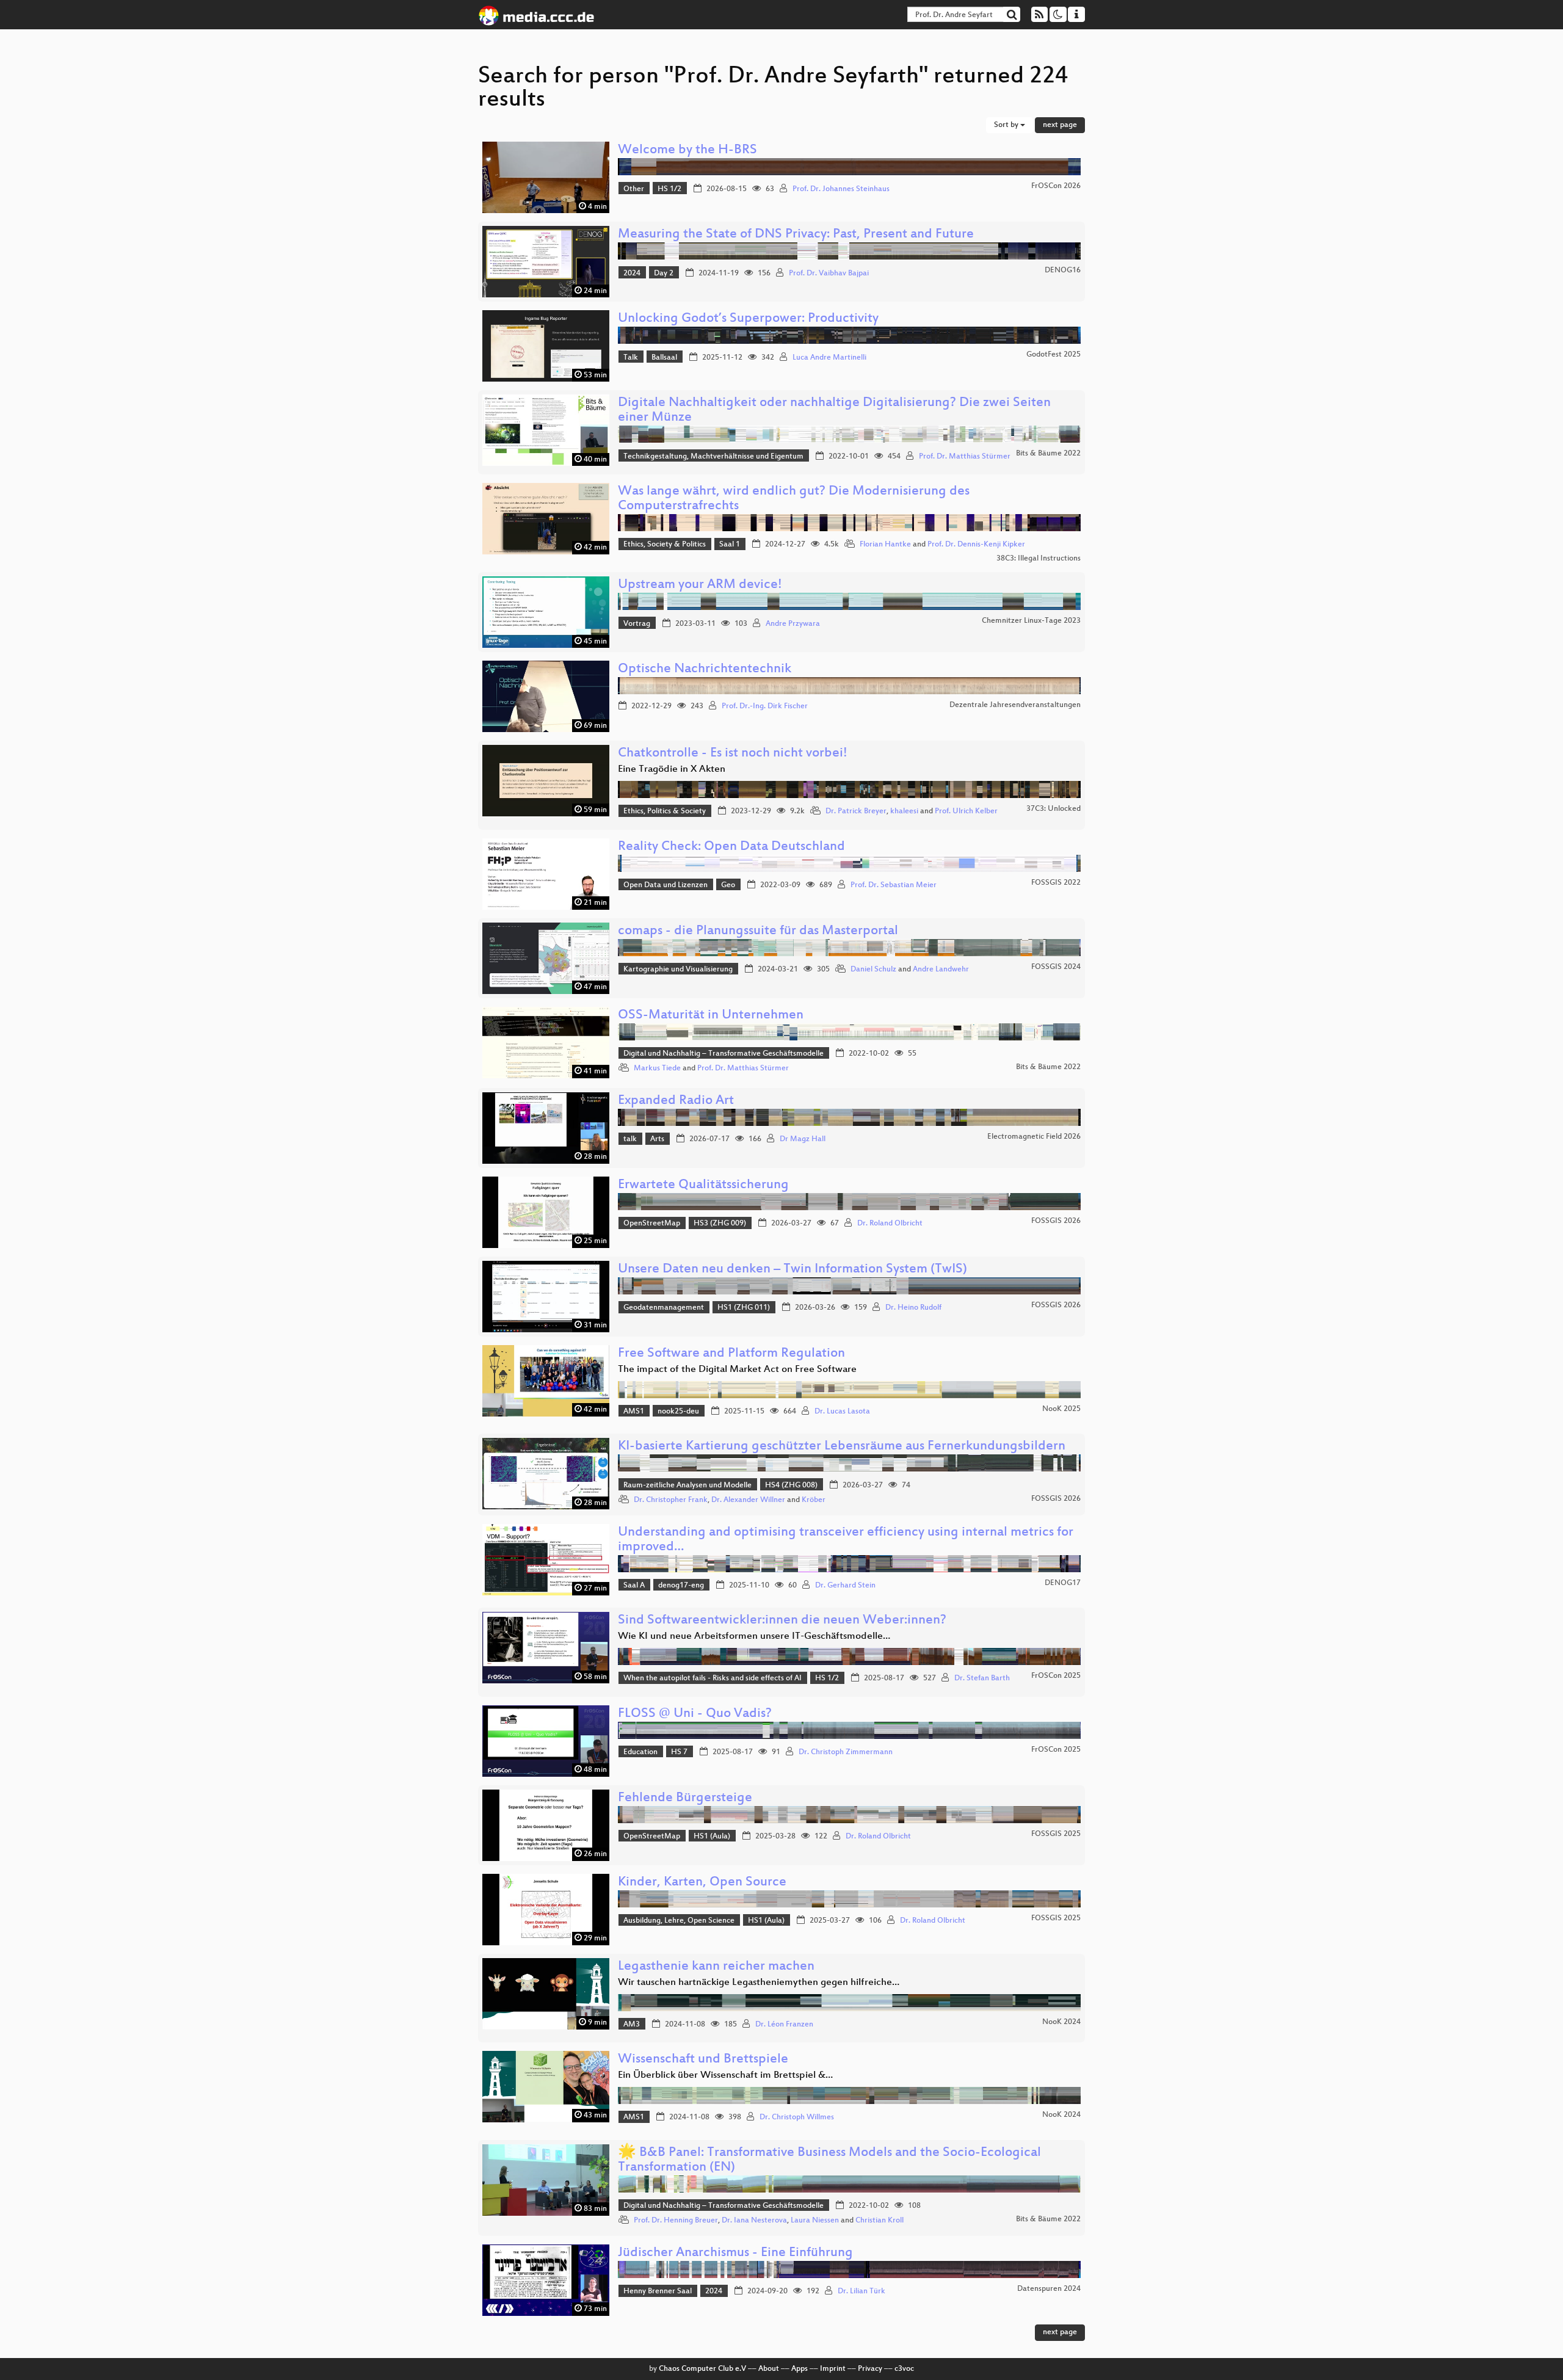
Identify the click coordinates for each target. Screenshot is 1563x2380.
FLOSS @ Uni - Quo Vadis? (695, 1714)
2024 (632, 274)
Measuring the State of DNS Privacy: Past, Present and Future (796, 235)
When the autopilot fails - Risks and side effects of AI (713, 1678)
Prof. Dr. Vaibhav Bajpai (829, 274)
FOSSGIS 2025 (1056, 1834)
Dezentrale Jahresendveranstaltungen (1015, 705)
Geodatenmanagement (664, 1308)
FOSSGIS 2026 (1056, 1221)
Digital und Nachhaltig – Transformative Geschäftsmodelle (723, 1054)
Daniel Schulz (873, 970)
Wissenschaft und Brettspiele (703, 2060)
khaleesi (904, 811)
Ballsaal (664, 358)
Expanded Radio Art (676, 1101)
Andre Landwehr (941, 970)
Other (634, 189)
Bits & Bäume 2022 (1048, 454)
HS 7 (679, 1752)
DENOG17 (1063, 1583)
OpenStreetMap (652, 1224)
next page (1060, 125)
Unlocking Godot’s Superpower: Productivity (748, 319)
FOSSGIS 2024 (1056, 967)
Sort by (1007, 125)
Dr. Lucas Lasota (842, 1412)
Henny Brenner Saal (658, 2291)
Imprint (833, 2369)
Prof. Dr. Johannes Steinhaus (841, 189)
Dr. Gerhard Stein (845, 1586)
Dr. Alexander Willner (748, 1500)
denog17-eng (681, 1586)
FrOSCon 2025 (1056, 1676)
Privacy (870, 2369)
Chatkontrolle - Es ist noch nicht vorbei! (733, 754)
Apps (800, 2369)
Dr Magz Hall (803, 1139)
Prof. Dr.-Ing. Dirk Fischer (765, 706)
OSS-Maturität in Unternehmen (711, 1016)
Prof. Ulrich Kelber (966, 811)
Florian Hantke (885, 545)
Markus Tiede (657, 1068)
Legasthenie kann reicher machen (716, 1967)
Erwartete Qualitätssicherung (703, 1185)
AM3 (632, 2025)
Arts (657, 1139)
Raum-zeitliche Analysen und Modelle (687, 1486)
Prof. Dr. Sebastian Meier (894, 885)
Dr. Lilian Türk (861, 2291)
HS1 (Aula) (712, 1837)
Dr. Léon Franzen (784, 2025)
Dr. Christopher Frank (671, 1500)
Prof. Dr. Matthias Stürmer (965, 457)
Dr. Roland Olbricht (890, 1224)
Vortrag (637, 624)
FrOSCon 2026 (1056, 186)
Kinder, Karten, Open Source (702, 1883)
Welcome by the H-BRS (687, 151)
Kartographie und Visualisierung (678, 970)
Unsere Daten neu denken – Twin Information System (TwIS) (792, 1270)
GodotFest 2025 (1053, 355)
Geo (728, 885)
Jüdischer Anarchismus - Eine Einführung (735, 2253)
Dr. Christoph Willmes (797, 2117)
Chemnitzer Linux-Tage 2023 (1031, 621)
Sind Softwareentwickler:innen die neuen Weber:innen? (782, 1621)
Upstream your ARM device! (700, 585)
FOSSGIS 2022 (1056, 883)
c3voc (904, 2369)
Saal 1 (730, 545)
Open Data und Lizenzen (665, 885)
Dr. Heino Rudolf (913, 1308)
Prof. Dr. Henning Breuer (676, 2221)
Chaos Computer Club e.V (702, 2369)
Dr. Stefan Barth (982, 1678)
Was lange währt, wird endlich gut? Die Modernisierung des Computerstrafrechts (794, 499)
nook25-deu (678, 1412)
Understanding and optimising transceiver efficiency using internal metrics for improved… (846, 1540)
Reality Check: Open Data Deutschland (731, 847)
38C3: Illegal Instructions (1039, 559)
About (769, 2369)
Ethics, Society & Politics (665, 545)
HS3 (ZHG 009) (720, 1224)
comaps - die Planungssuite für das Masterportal (758, 931)
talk (630, 1139)
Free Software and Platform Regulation (731, 1354)
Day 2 (664, 274)
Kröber (814, 1500)
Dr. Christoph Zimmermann (846, 1752)
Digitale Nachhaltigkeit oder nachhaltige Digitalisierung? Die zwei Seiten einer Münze (834, 411)
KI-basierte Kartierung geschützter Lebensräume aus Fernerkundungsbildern (842, 1447)
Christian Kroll (879, 2221)
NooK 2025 (1061, 1409)
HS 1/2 (669, 189)
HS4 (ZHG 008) (791, 1486)
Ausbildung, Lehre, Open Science (679, 1921)
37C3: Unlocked (1053, 809)
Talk (631, 358)
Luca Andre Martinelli (829, 358)
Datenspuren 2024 (1049, 2289)
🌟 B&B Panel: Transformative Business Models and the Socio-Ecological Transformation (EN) (829, 2161)
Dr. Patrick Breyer (856, 811)
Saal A (634, 1586)
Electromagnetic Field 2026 (1034, 1137)
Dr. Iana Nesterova (754, 2221)
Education (640, 1752)
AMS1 (634, 1412)
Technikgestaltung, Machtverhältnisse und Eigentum (713, 457)
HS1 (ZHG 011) (744, 1308)
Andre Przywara (793, 624)
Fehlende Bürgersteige (685, 1798)
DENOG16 (1063, 270)
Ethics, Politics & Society (665, 811)
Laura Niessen (815, 2221)
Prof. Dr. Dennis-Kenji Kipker (976, 545)
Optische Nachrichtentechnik (705, 669)
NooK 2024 (1061, 2022)
